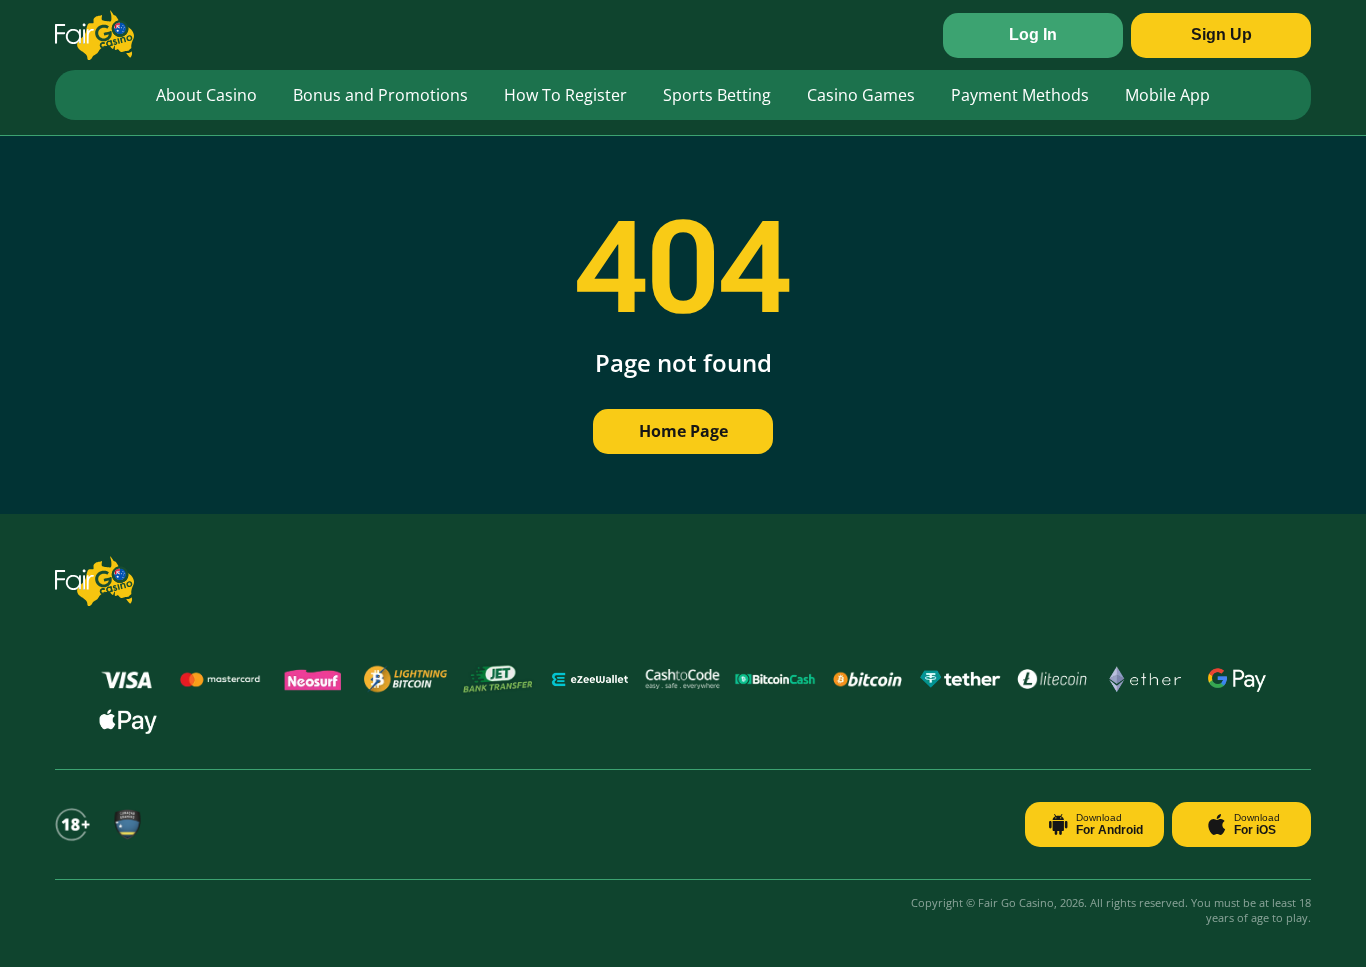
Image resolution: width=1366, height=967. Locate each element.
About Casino (206, 95)
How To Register (565, 95)
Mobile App (1167, 95)
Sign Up (1221, 34)
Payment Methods (1020, 95)
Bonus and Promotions (380, 95)
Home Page (683, 431)
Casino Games (861, 95)
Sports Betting (717, 95)
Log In (1033, 34)
